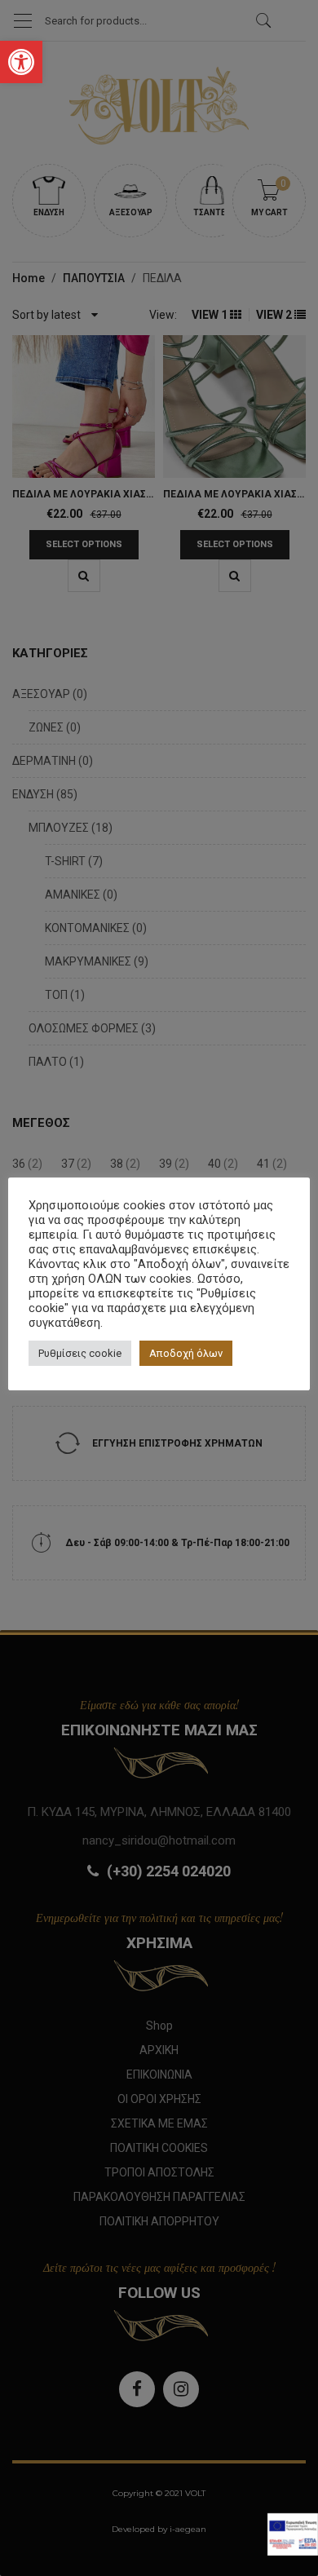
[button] (21, 62)
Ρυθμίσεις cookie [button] (80, 1353)
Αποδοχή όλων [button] (186, 1353)
